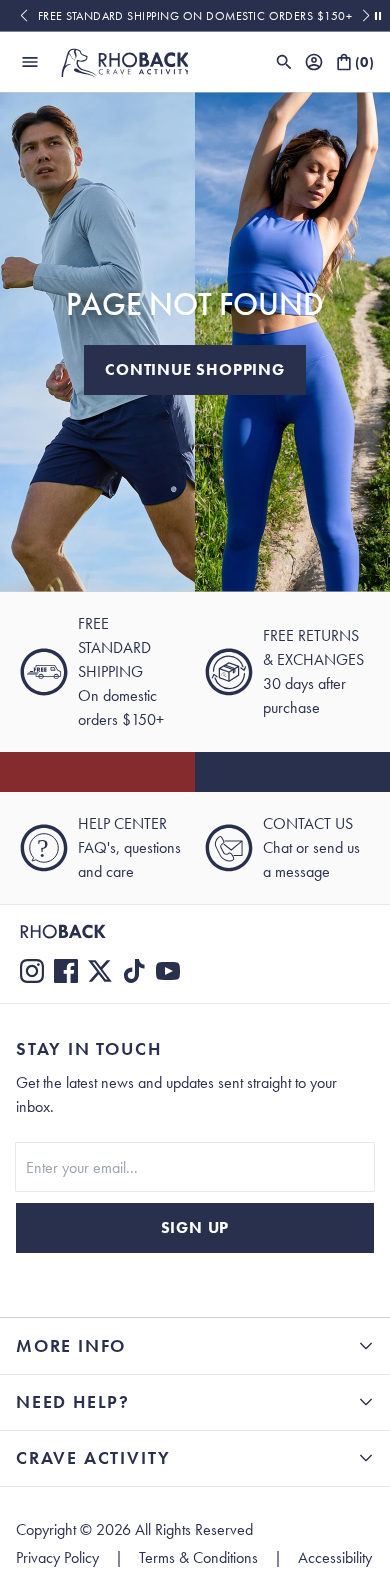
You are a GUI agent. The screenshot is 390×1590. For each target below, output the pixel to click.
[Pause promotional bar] (378, 16)
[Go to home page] (195, 931)
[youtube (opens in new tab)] (168, 971)
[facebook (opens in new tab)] (66, 971)
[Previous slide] (23, 16)
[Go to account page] (314, 62)
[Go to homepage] (124, 62)
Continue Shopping (195, 369)
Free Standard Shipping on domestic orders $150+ (195, 16)
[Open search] (284, 62)
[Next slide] (366, 16)
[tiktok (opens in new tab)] (134, 971)
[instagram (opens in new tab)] (32, 971)
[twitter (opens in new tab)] (100, 971)
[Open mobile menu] (30, 62)
